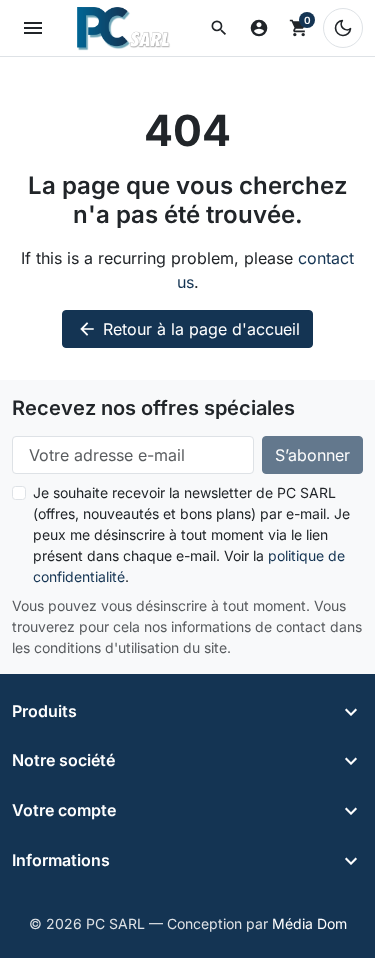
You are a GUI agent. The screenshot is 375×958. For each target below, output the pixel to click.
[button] (219, 28)
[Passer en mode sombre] (343, 28)
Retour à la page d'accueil (188, 329)
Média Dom (309, 923)
